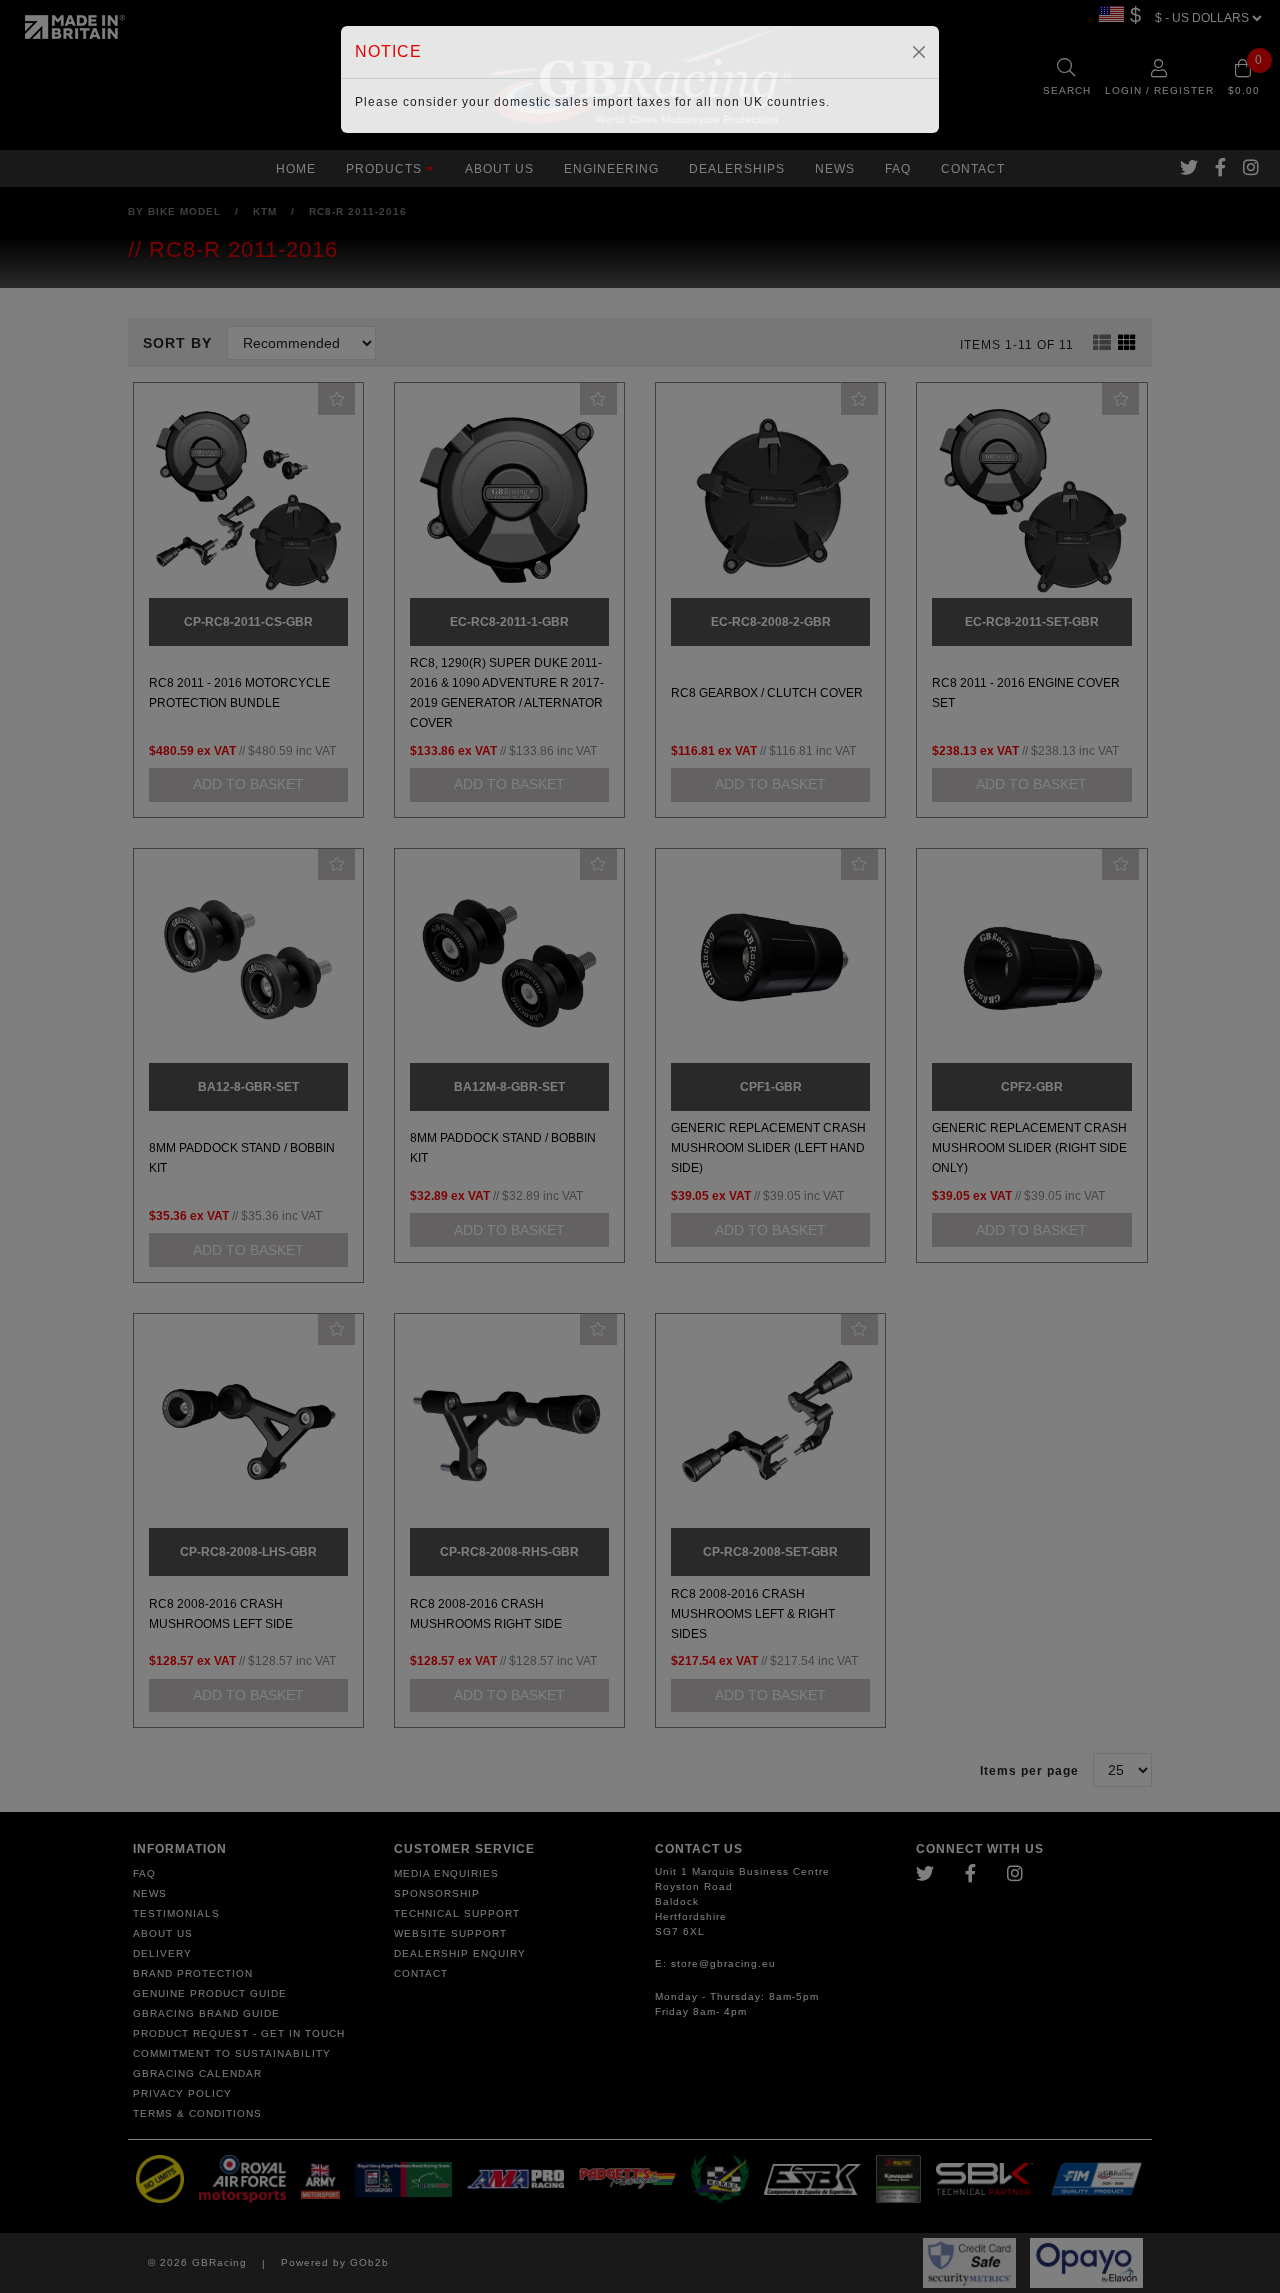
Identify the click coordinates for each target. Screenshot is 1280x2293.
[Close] (919, 52)
